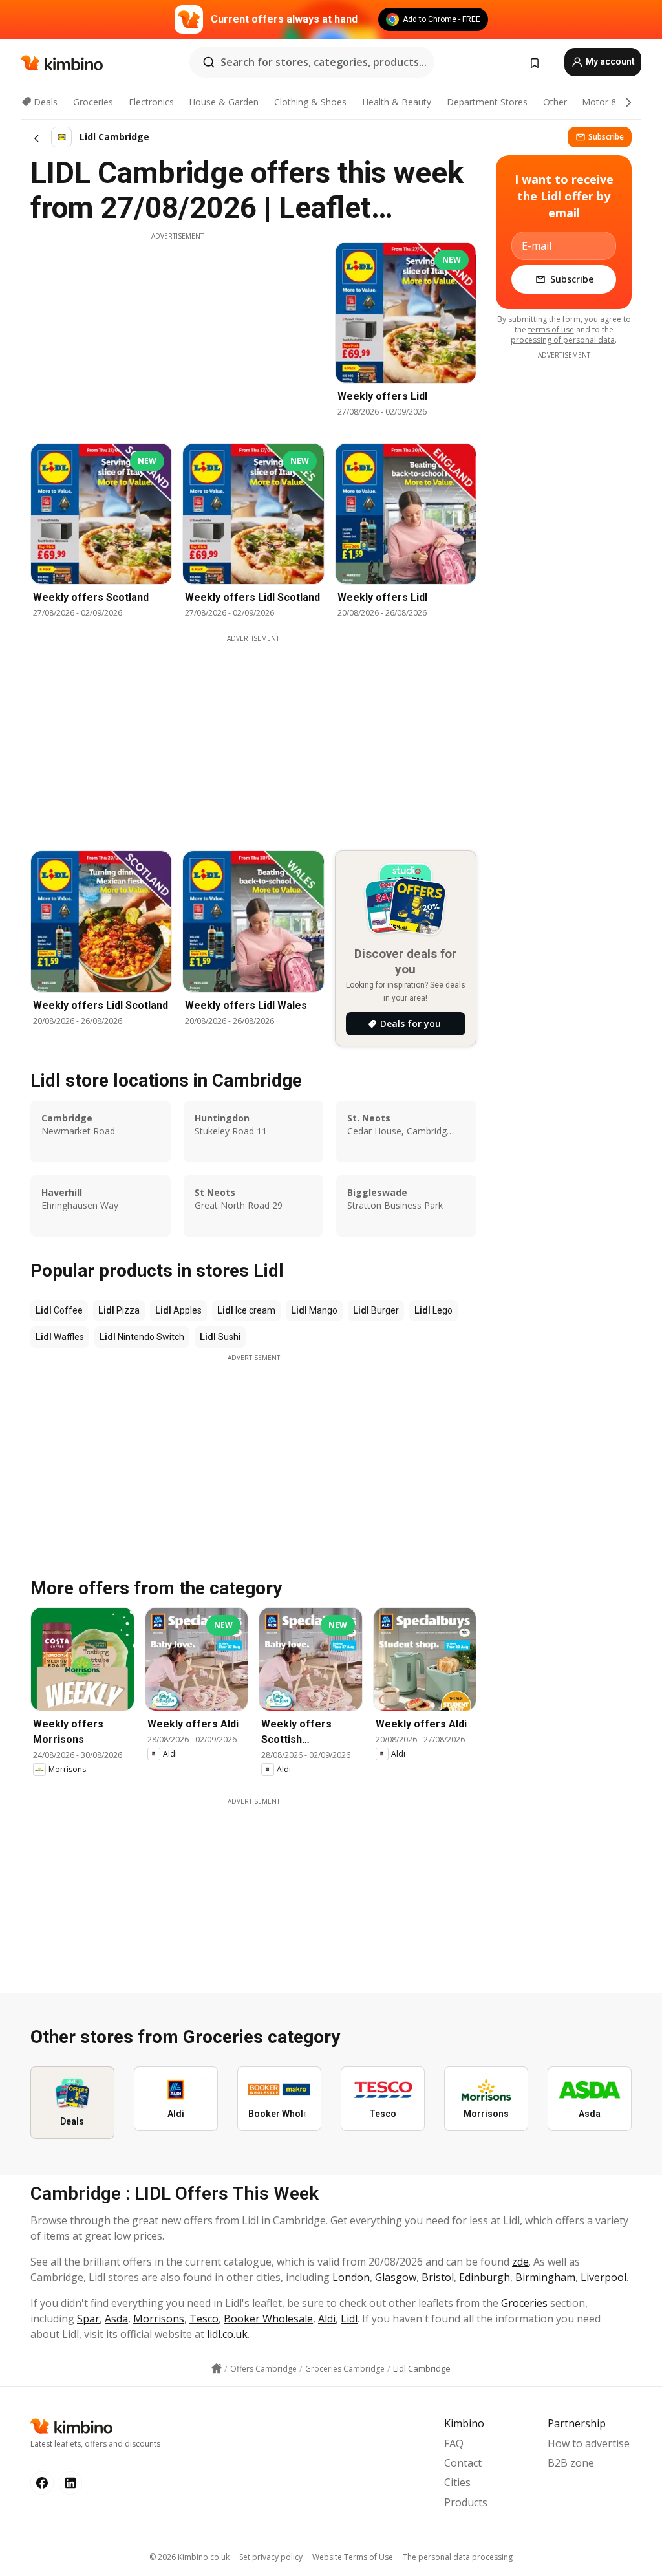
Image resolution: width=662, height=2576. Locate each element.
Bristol (438, 2277)
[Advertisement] (177, 332)
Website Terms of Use (353, 2557)
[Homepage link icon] (217, 2368)
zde (520, 2262)
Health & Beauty (397, 102)
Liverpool (603, 2277)
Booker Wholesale (268, 2319)
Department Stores (487, 102)
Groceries (93, 102)
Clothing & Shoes (310, 102)
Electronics (151, 102)
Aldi (327, 2319)
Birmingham (545, 2277)
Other (555, 102)
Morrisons (159, 2319)
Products (466, 2502)
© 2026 (189, 2557)
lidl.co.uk (227, 2334)
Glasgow (396, 2277)
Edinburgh (485, 2277)
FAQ (454, 2443)
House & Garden (224, 102)
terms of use (551, 330)
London (351, 2277)
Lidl (349, 2319)
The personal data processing (458, 2557)
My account (609, 61)
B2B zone (571, 2463)
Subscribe (606, 137)
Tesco (204, 2319)
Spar (88, 2319)
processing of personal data (563, 340)
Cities (457, 2482)
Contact (463, 2463)
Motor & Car (608, 102)
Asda (116, 2319)
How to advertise (589, 2443)
